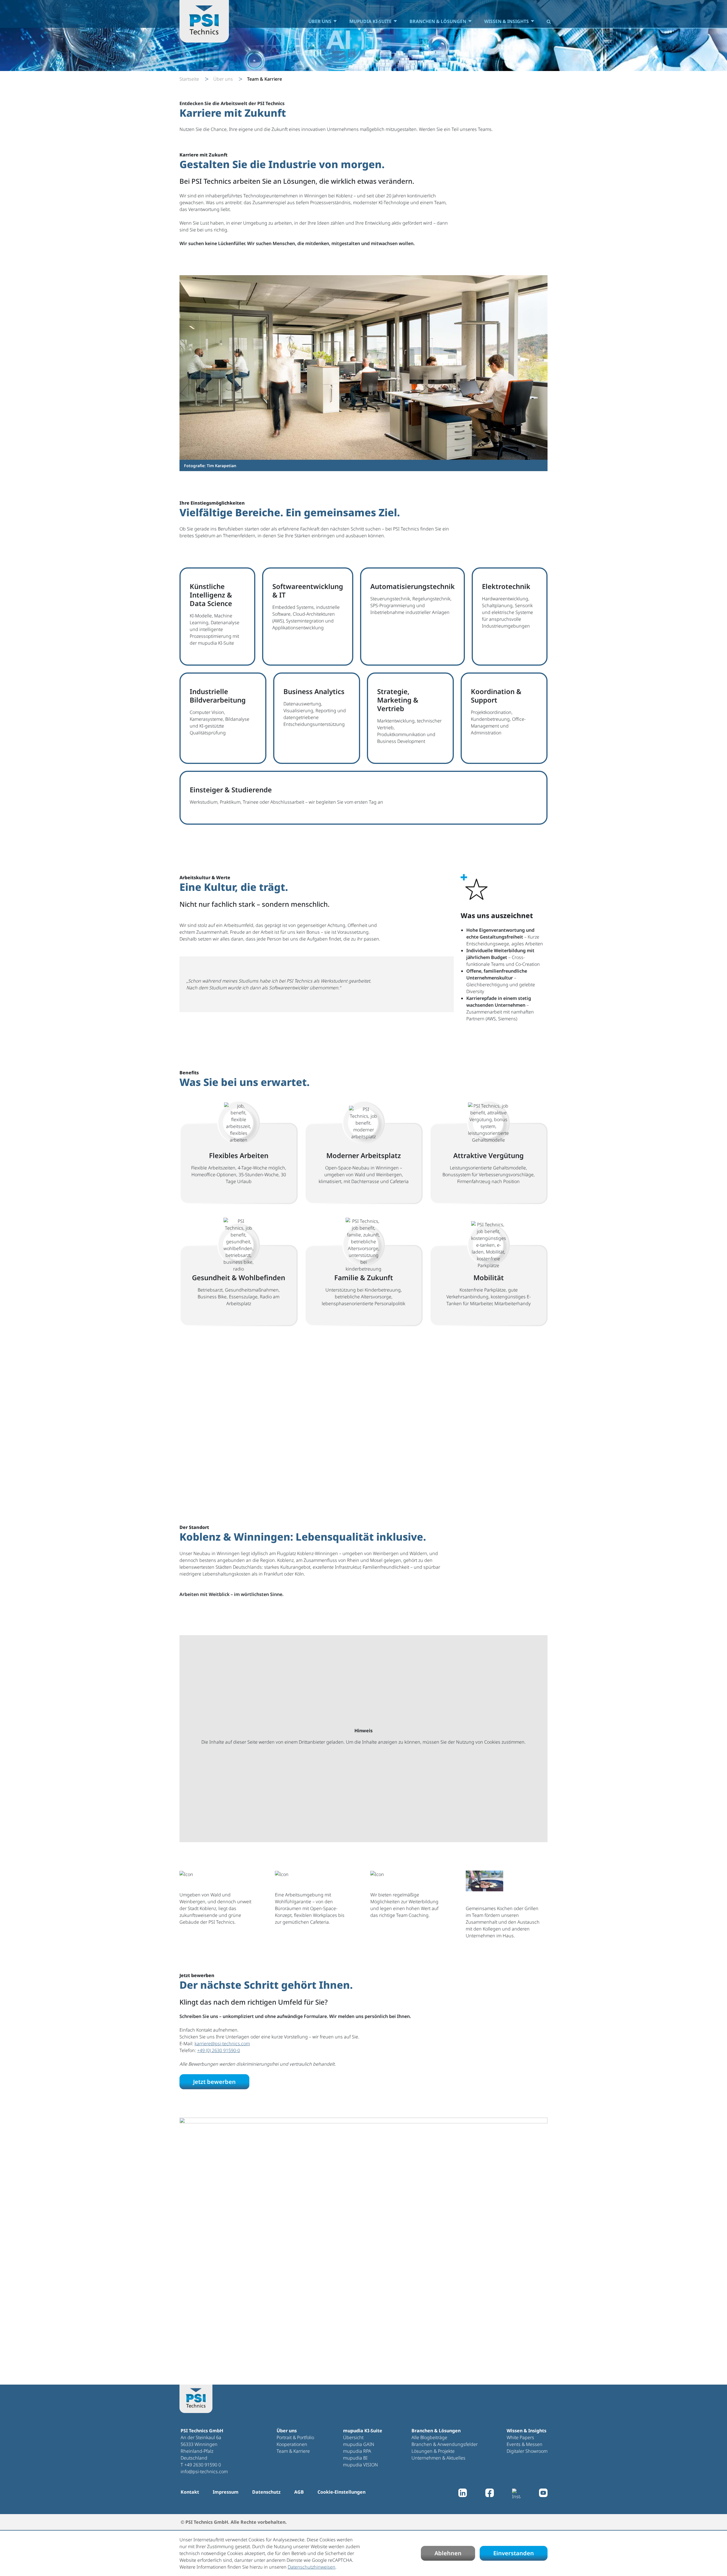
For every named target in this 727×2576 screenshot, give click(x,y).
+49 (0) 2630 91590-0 (219, 2050)
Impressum (226, 2492)
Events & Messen (525, 2444)
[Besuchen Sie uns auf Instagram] (516, 2494)
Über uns (320, 21)
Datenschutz (266, 2492)
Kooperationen (292, 2444)
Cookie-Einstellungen (341, 2492)
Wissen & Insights (506, 21)
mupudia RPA (357, 2451)
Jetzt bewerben (214, 2082)
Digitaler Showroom (527, 2451)
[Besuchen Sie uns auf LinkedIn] (463, 2494)
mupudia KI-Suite (370, 21)
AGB (299, 2492)
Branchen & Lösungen (438, 21)
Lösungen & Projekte (433, 2451)
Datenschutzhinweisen (312, 2567)
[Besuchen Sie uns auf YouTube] (543, 2494)
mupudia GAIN (359, 2444)
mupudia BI (355, 2458)
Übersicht (353, 2437)
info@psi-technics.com (204, 2471)
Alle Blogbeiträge (429, 2437)
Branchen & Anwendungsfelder (445, 2444)
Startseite (189, 79)
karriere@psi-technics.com (222, 2044)
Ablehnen (448, 2553)
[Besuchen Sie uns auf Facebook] (490, 2494)
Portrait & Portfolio (295, 2437)
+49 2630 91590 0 (203, 2465)
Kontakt (190, 2492)
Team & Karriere (293, 2451)
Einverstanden (514, 2553)
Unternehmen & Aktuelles (438, 2458)
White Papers (520, 2437)
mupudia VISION (361, 2465)
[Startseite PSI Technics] (204, 21)
